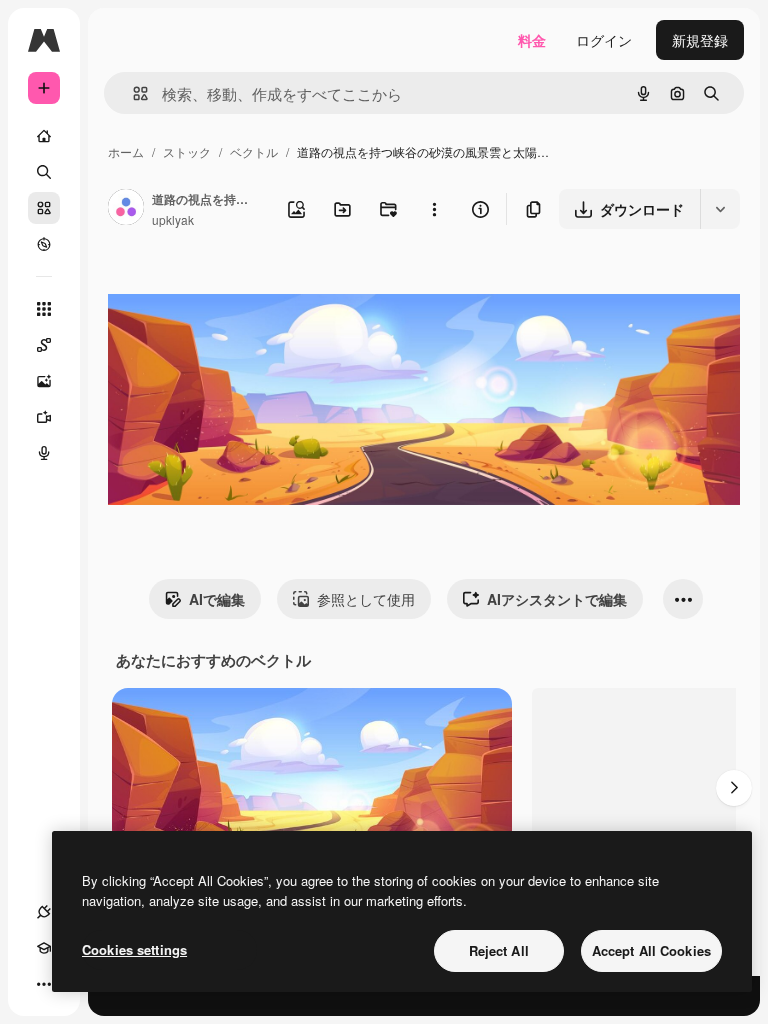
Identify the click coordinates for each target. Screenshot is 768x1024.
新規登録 (700, 40)
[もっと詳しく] (44, 244)
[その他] (44, 984)
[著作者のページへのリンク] (126, 209)
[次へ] (734, 788)
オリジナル (245, 287)
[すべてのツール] (44, 309)
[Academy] (44, 948)
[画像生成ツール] (44, 381)
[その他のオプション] (434, 209)
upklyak (173, 219)
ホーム (126, 151)
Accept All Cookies (651, 950)
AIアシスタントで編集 (557, 599)
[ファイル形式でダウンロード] (720, 209)
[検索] (44, 172)
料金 (532, 40)
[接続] (44, 912)
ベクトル (254, 151)
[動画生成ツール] (44, 417)
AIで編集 (217, 599)
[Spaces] (44, 345)
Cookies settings (134, 949)
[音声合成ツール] (44, 453)
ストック (187, 151)
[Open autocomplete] (132, 93)
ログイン (604, 40)
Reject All (499, 950)
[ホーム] (44, 136)
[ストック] (44, 208)
